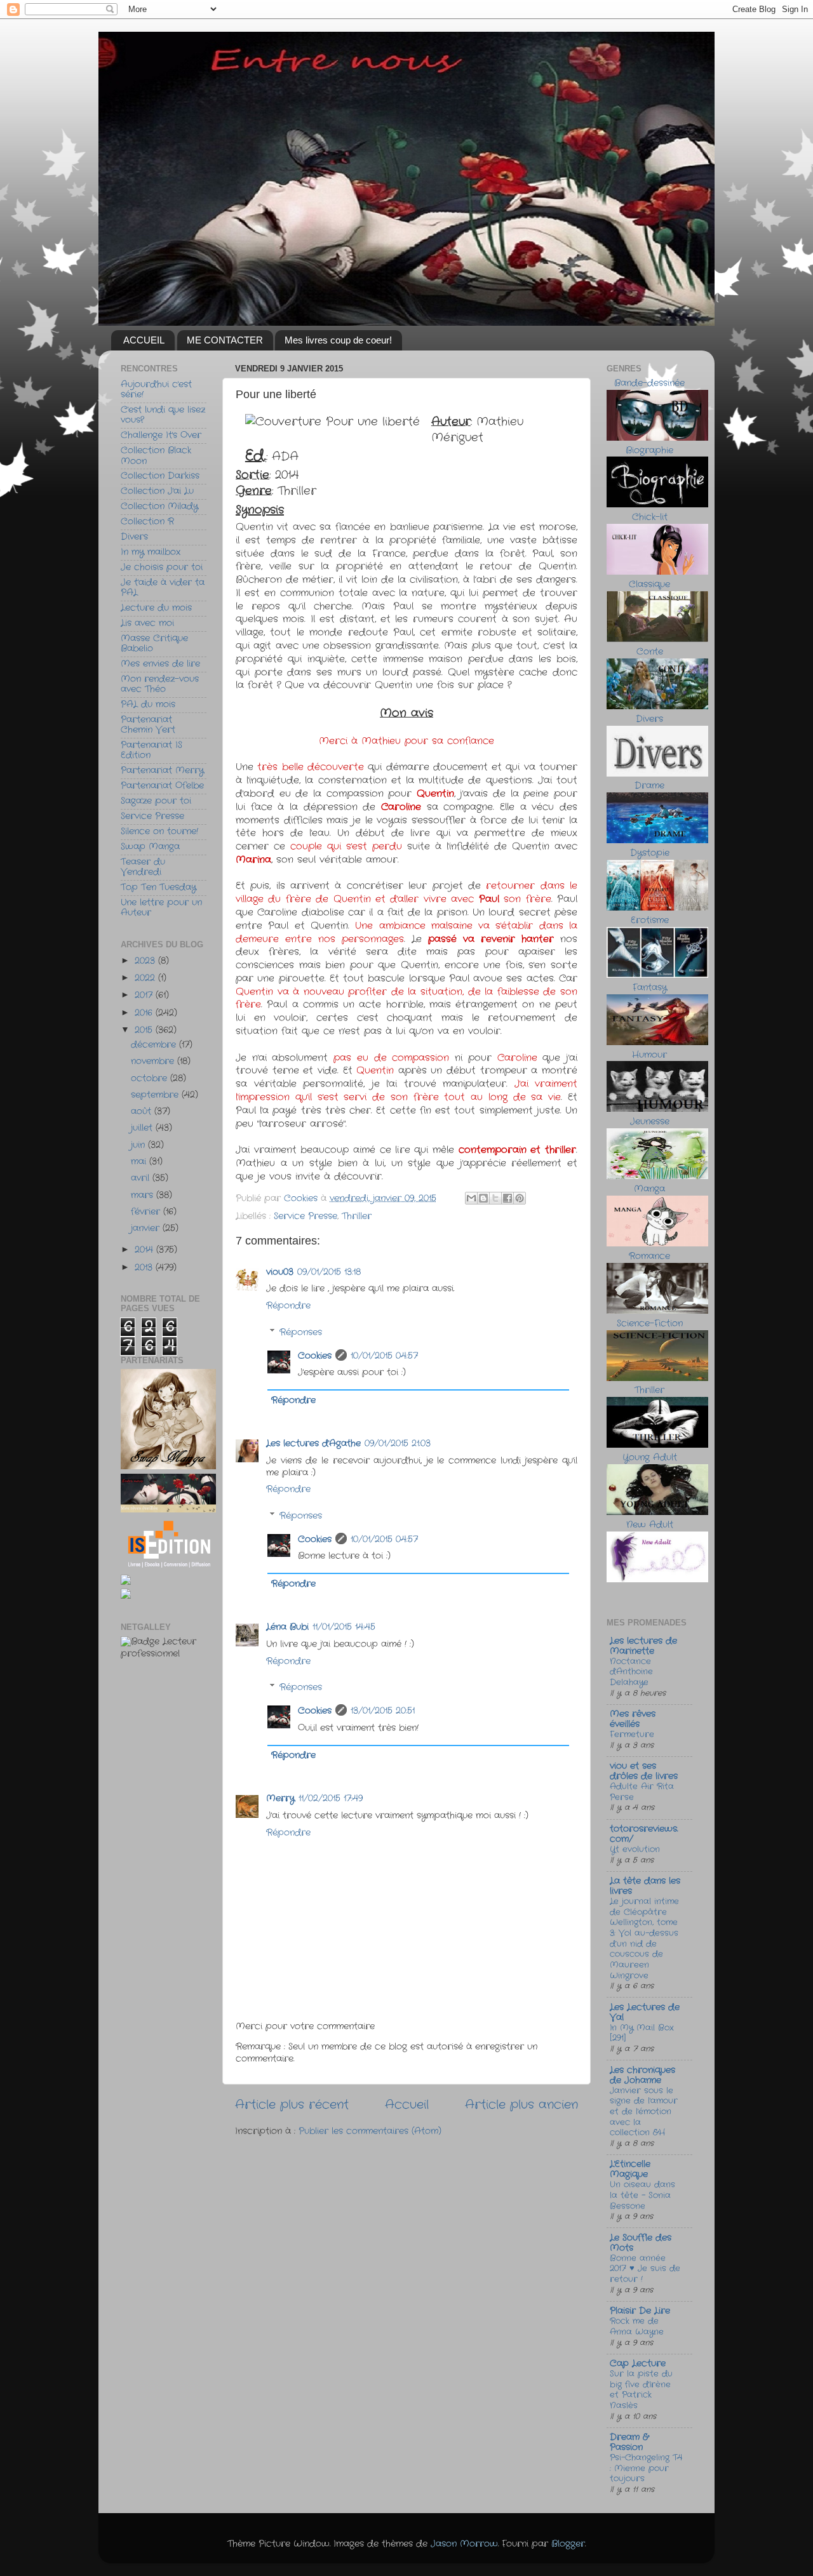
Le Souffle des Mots (641, 2243)
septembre (156, 1095)
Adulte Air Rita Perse (642, 1792)
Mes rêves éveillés (633, 1719)
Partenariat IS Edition (151, 750)
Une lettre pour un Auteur (161, 908)
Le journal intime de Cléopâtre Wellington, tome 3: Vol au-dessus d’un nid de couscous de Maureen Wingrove (644, 1939)
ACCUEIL (144, 340)
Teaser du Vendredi (143, 867)
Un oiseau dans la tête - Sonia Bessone (642, 2195)
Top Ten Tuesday (158, 887)
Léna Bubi (287, 1627)
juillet (143, 1128)
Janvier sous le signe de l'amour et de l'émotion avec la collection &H (644, 2112)
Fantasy (650, 988)
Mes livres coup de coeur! (338, 340)
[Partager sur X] (495, 1198)
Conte (650, 652)
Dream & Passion (629, 2442)
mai (140, 1162)
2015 (145, 1030)
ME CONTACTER (225, 340)
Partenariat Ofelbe (162, 786)
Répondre (288, 1306)
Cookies (315, 1356)
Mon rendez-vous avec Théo (160, 684)
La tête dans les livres (645, 1886)
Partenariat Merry (162, 771)
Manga (649, 1189)
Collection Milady (159, 506)
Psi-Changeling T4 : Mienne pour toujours (646, 2468)
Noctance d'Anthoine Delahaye (631, 1672)
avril (142, 1178)
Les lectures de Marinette (643, 1646)
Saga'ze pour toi (156, 801)
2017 (145, 995)
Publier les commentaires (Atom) (370, 2131)
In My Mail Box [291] (642, 2033)
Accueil (407, 2105)
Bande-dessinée (649, 383)
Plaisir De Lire (640, 2311)
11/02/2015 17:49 (331, 1799)
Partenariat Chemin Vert (148, 725)
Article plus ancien (521, 2105)
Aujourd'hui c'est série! (156, 390)
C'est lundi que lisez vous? (163, 415)
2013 (145, 1268)
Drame (649, 786)
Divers (134, 537)
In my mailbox (151, 552)
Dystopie (650, 853)
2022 (146, 978)
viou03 (280, 1272)
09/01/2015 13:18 (329, 1272)
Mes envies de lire (160, 664)
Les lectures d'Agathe (313, 1444)
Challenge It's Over (161, 435)
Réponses (301, 1332)
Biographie (649, 450)
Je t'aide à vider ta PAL (163, 588)
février (147, 1212)
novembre (154, 1061)
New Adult (650, 1525)
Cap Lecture (638, 2364)
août (143, 1111)
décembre (155, 1045)
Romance (649, 1256)
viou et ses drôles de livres (644, 1771)
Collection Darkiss (160, 476)
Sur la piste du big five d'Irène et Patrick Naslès (641, 2390)
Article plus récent (292, 2105)
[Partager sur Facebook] (507, 1198)
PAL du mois (148, 704)
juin (139, 1145)
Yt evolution (635, 1849)
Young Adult (650, 1458)
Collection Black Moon (156, 456)
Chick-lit (650, 517)
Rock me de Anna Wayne (637, 2326)
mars (144, 1195)
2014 (145, 1250)
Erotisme (650, 920)
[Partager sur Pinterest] (520, 1198)
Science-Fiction (650, 1324)
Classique (649, 584)
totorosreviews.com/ (644, 1834)
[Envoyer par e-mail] (471, 1198)
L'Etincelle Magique (630, 2169)
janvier (147, 1228)
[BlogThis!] (483, 1198)
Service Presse (306, 1216)
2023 (146, 961)
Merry (280, 1799)
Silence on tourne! (159, 831)
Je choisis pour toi (162, 567)
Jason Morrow (464, 2544)
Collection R (147, 522)
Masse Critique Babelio (154, 644)
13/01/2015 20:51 (383, 1711)
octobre (151, 1078)
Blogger (568, 2544)
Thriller (357, 1216)
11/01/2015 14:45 (344, 1627)
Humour (649, 1055)
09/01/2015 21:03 (398, 1444)
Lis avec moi (147, 623)
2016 (145, 1013)
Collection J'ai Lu (157, 491)
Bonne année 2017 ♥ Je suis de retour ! (645, 2269)
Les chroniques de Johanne (642, 2075)
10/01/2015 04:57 (384, 1356)
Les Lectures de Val (645, 2012)
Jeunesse (650, 1122)
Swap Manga (150, 847)
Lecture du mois (156, 608)
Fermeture (632, 1734)
